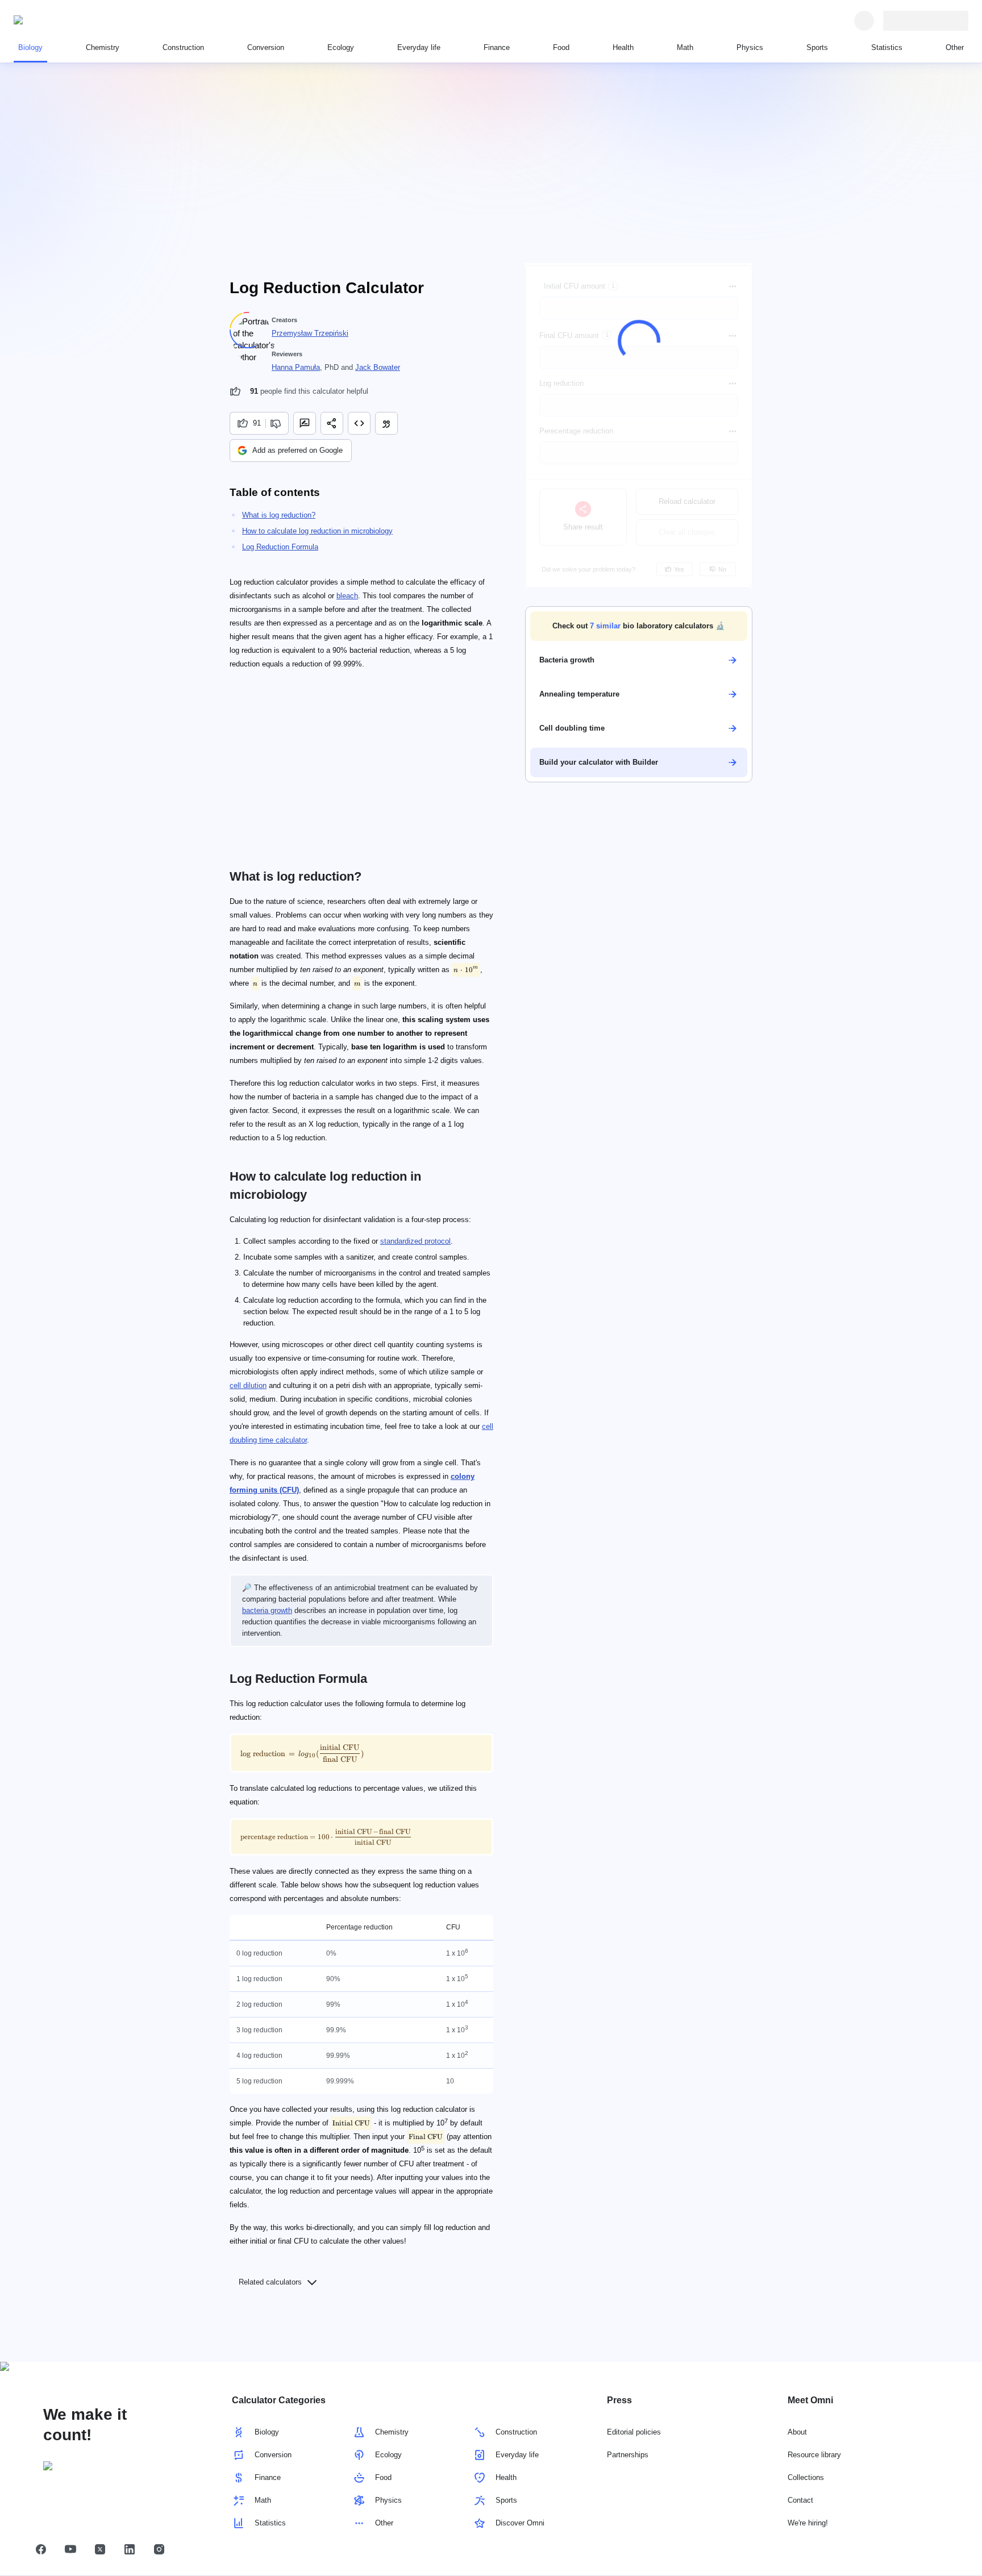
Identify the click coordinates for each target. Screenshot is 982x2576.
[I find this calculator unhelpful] (277, 423)
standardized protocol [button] (415, 1241)
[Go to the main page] (66, 20)
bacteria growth (267, 1610)
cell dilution (248, 1385)
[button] (639, 626)
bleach (347, 596)
